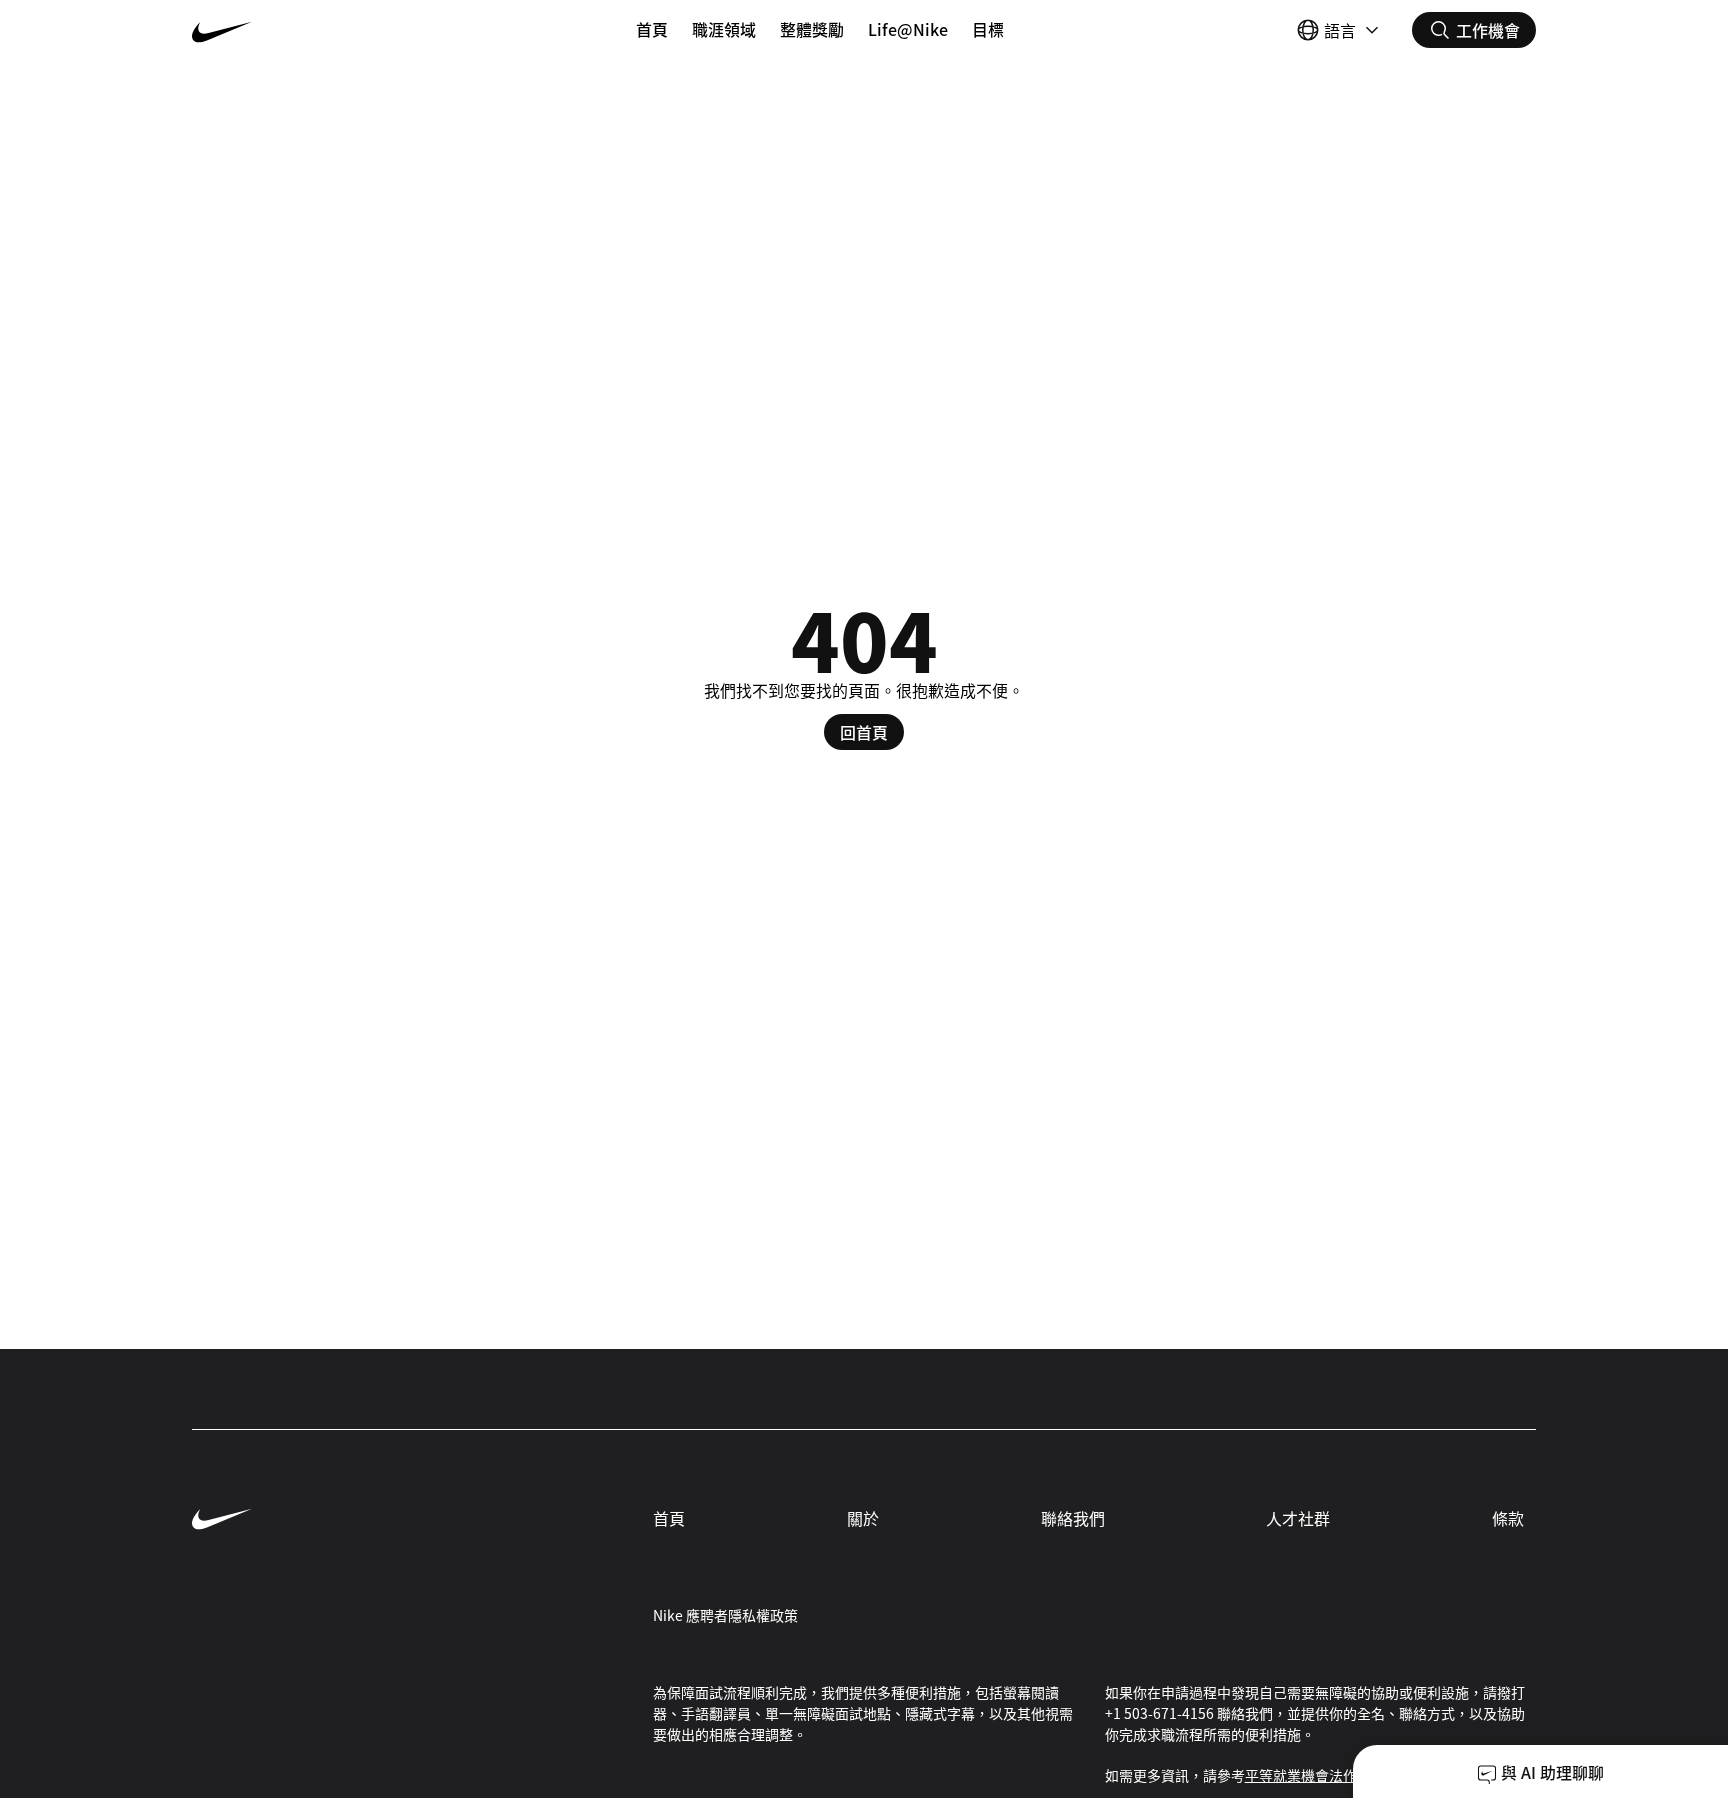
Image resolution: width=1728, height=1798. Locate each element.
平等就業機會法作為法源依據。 (1343, 1775)
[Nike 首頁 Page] (304, 30)
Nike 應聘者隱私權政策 (725, 1615)
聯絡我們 (1073, 1518)
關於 (863, 1518)
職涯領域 (724, 29)
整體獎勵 (812, 29)
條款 (1508, 1518)
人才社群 (1298, 1518)
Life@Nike (908, 29)
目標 (988, 29)
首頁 (652, 29)
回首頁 (864, 732)
